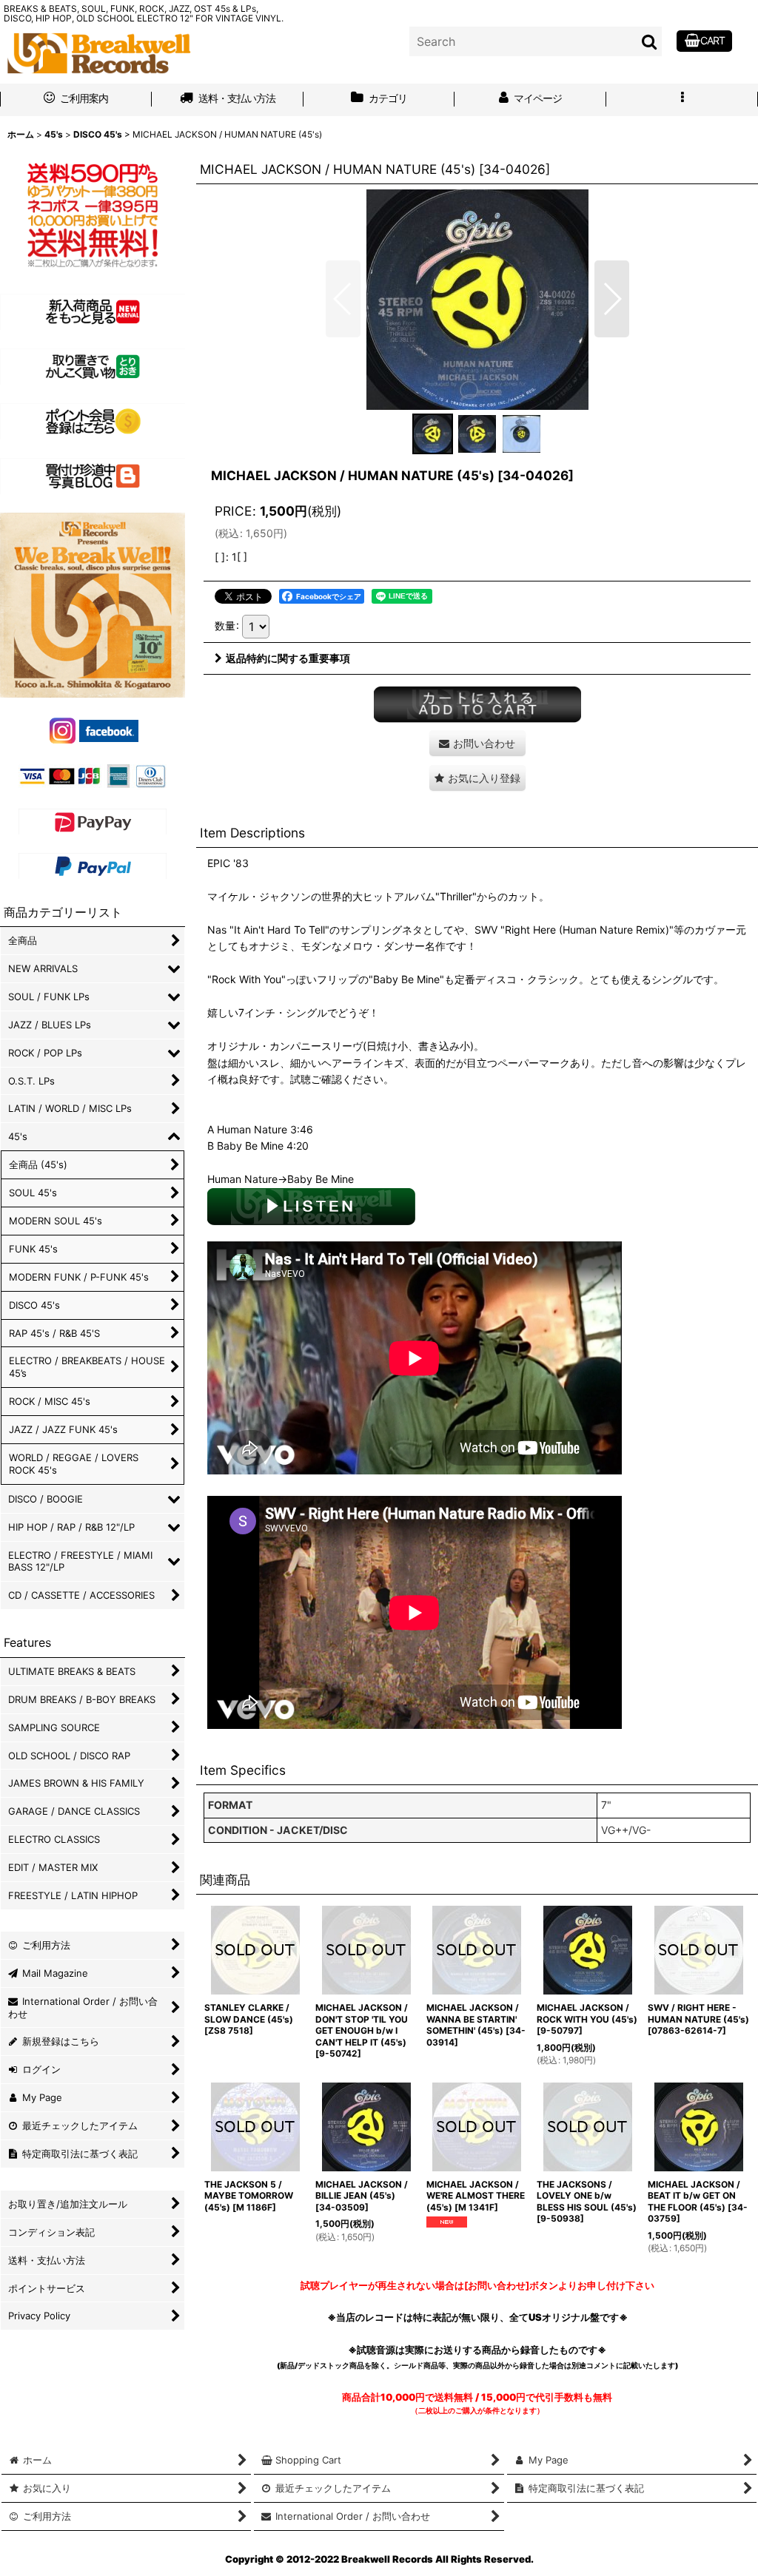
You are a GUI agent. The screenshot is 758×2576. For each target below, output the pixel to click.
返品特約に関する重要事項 (288, 658)
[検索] (650, 41)
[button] (682, 100)
